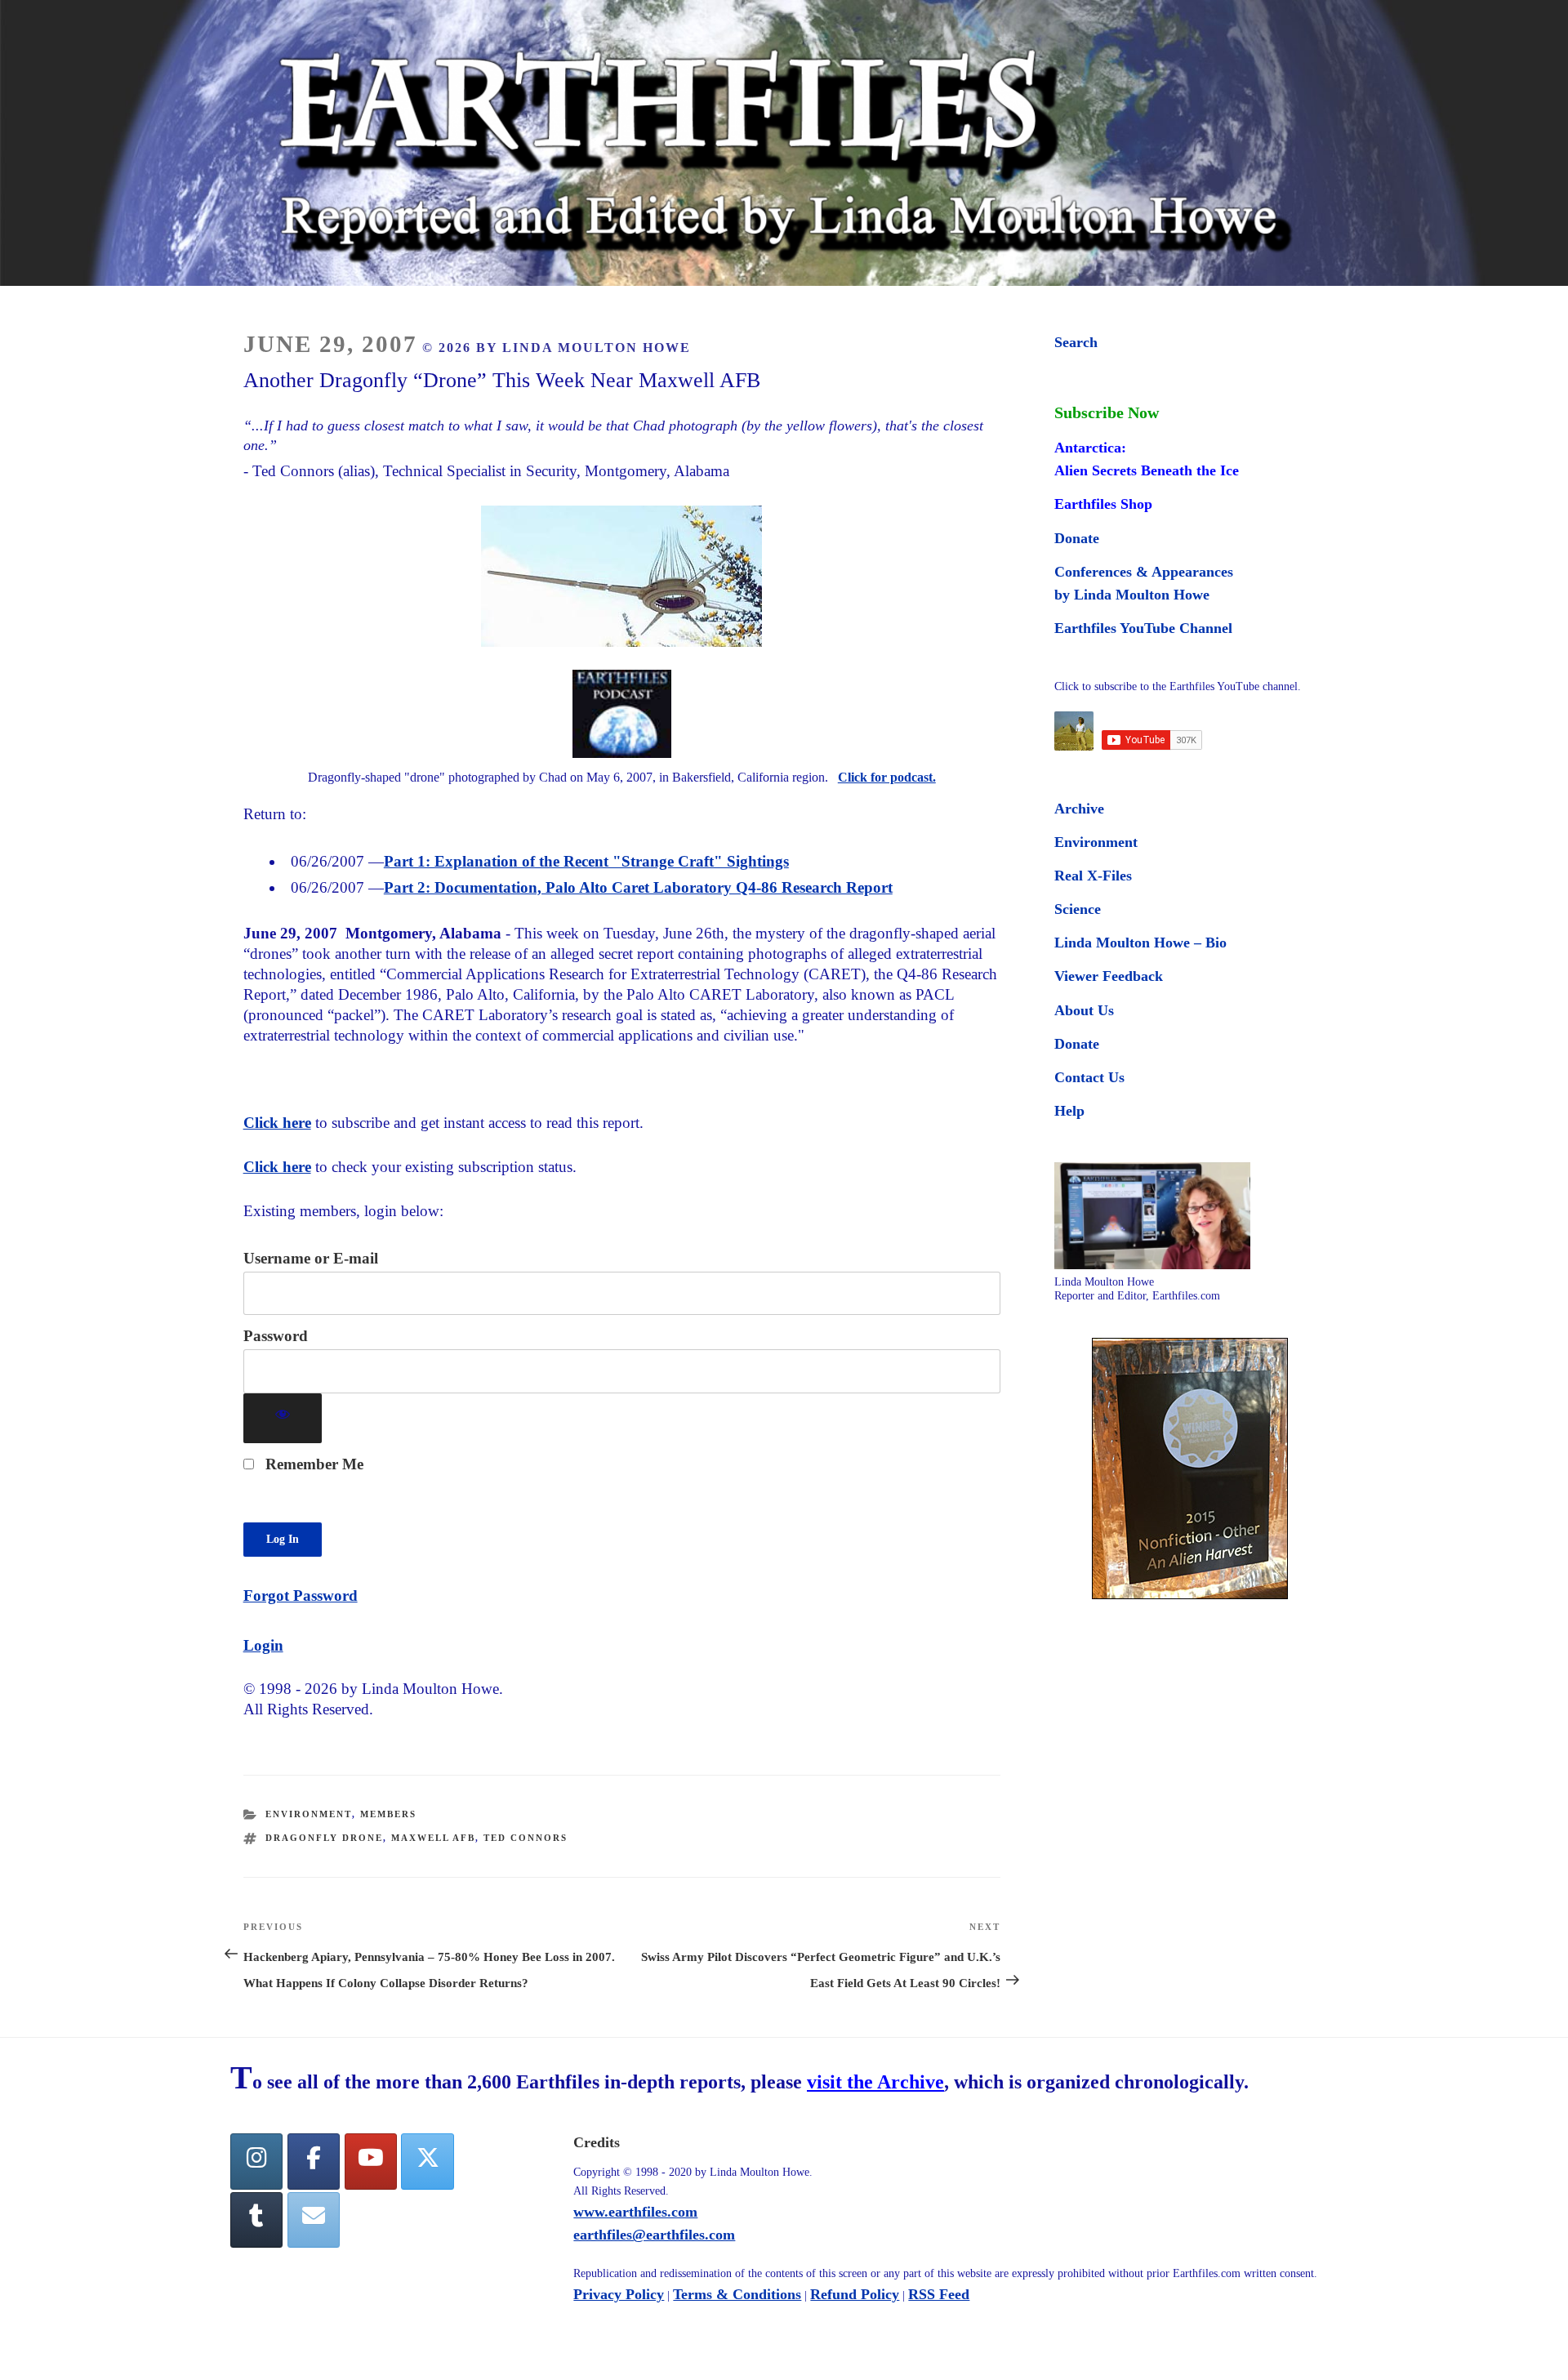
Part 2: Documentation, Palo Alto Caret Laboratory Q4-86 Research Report (638, 887)
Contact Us (1089, 1077)
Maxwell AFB (433, 1838)
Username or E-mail (311, 1258)
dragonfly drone (324, 1838)
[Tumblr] (256, 2220)
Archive (1079, 809)
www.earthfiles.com (635, 2212)
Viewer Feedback (1109, 976)
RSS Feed (939, 2294)
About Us (1084, 1010)
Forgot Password (301, 1596)
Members (388, 1814)
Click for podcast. (887, 777)
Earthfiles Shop (1103, 504)
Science (1078, 909)
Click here (277, 1123)
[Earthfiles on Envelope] (314, 2220)
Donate (1077, 538)
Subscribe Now (1107, 412)
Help (1069, 1111)
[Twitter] (427, 2162)
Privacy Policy (619, 2294)
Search (1076, 342)
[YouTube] (371, 2162)
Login (263, 1645)
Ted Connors (526, 1838)
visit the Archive (875, 2082)
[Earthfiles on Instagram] (256, 2162)
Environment (309, 1814)
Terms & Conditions (737, 2294)
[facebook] (314, 2162)
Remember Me (312, 1464)
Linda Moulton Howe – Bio (1140, 943)
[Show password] (283, 1418)
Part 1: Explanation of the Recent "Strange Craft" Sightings (586, 861)
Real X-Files (1093, 876)
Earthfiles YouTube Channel (1143, 628)
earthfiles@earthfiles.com (654, 2235)
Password (276, 1336)
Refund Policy (855, 2294)
